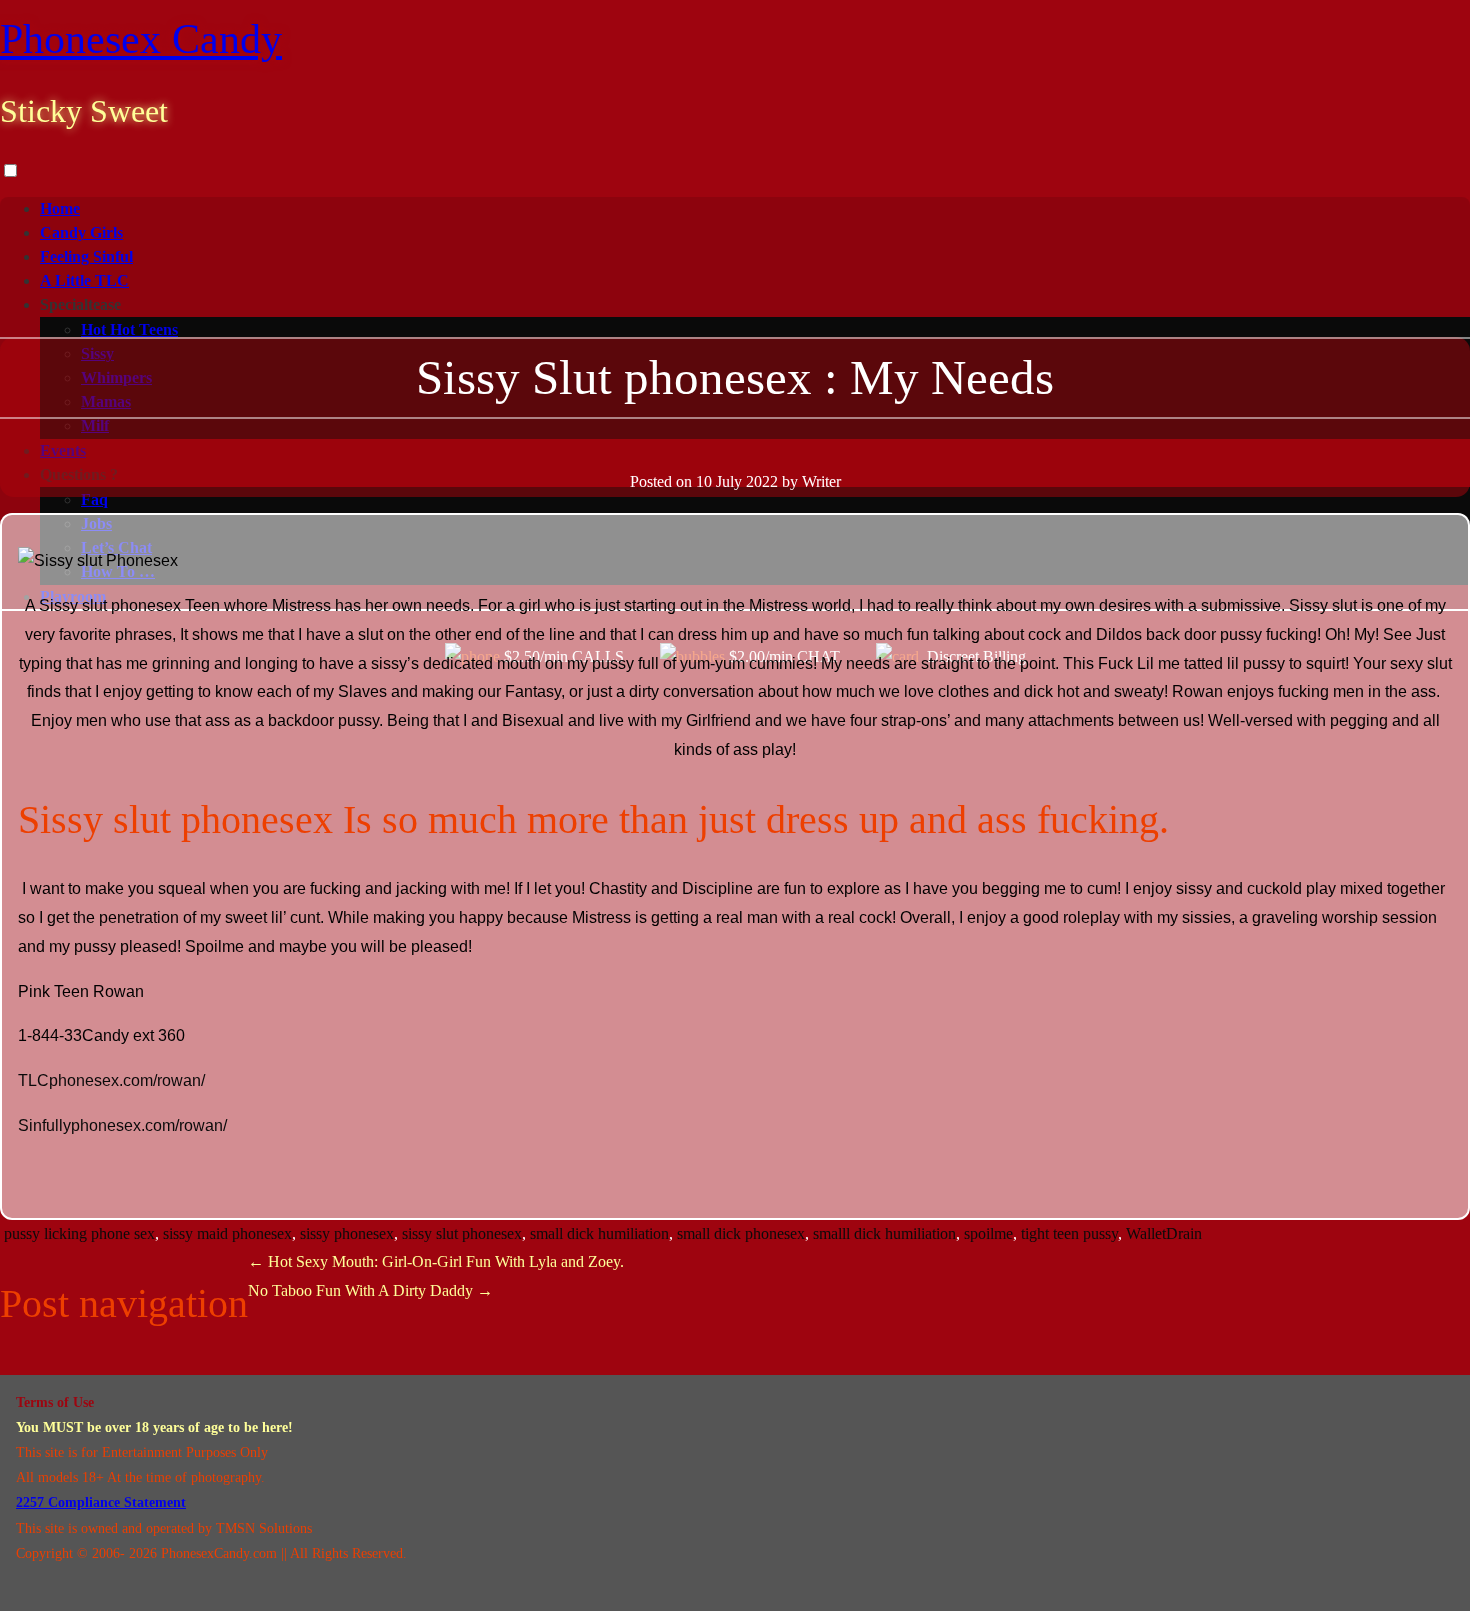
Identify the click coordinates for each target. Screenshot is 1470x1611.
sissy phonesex (347, 1233)
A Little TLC (84, 280)
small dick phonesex (741, 1233)
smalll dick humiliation (884, 1233)
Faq (94, 499)
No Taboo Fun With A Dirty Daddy (370, 1290)
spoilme (988, 1233)
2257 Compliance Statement (101, 1502)
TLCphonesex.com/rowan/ (111, 1080)
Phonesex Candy (141, 39)
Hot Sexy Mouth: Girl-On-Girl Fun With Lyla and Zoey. (436, 1261)
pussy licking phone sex (79, 1233)
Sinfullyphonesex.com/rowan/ (122, 1125)
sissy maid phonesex (227, 1233)
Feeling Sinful (86, 256)
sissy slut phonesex (462, 1233)
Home (60, 208)
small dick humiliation (599, 1233)
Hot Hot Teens (129, 329)
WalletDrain (1164, 1233)
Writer (821, 481)
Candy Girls (81, 232)
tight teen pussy (1069, 1233)
